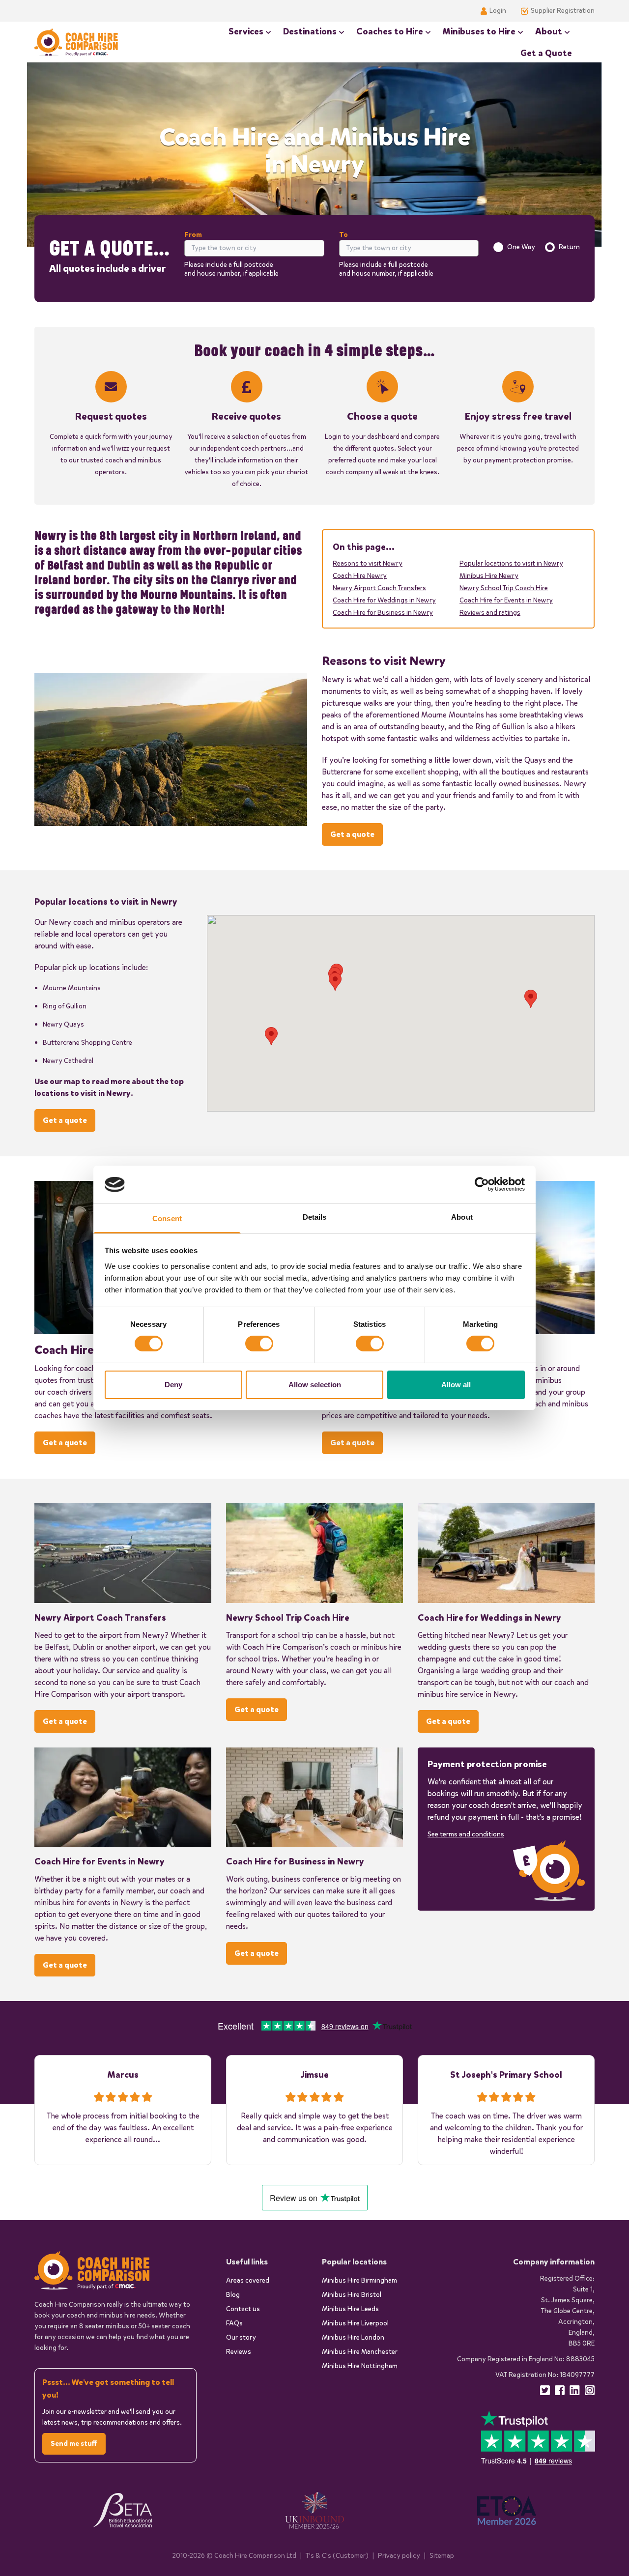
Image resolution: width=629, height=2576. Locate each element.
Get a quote (352, 834)
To (343, 235)
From (193, 235)
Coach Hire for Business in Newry (383, 613)
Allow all (456, 1385)
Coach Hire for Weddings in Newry (384, 600)
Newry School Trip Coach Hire (504, 588)
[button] (531, 999)
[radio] (498, 247)
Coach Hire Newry (360, 576)
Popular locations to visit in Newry (511, 563)
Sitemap (442, 2556)
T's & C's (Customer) (337, 2556)
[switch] (259, 1344)
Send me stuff (74, 2444)
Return (569, 247)
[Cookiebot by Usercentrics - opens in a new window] (482, 1184)
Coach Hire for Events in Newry (506, 600)
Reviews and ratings (490, 613)
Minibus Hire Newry (489, 576)
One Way (521, 247)
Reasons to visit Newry (368, 563)
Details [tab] (315, 1217)
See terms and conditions (466, 1834)
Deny (173, 1385)
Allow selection (315, 1385)
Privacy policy (399, 2556)
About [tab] (462, 1217)
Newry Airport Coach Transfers (379, 588)
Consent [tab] (167, 1218)
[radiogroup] (537, 247)
